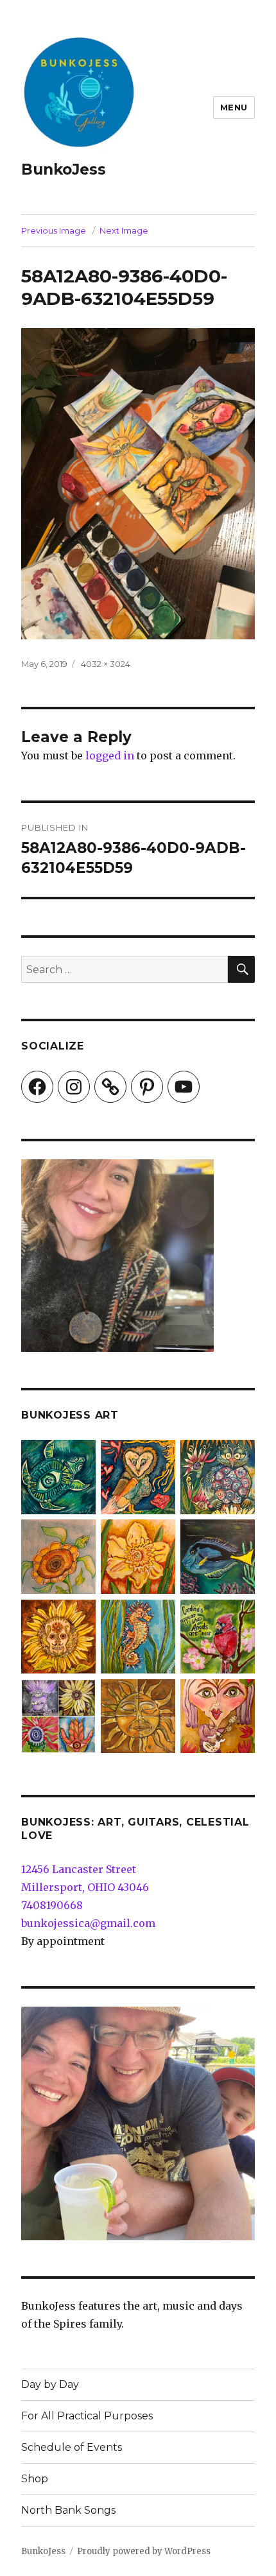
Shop (35, 2479)
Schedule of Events (72, 2447)
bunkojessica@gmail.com (88, 1923)
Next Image (124, 230)
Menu (234, 107)
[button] (58, 1480)
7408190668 (52, 1905)
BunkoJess (64, 169)
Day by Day (50, 2384)
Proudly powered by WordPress (144, 2551)
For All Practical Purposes (87, 2416)
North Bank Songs (68, 2510)
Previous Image (54, 230)
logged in (110, 756)
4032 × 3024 (106, 664)
